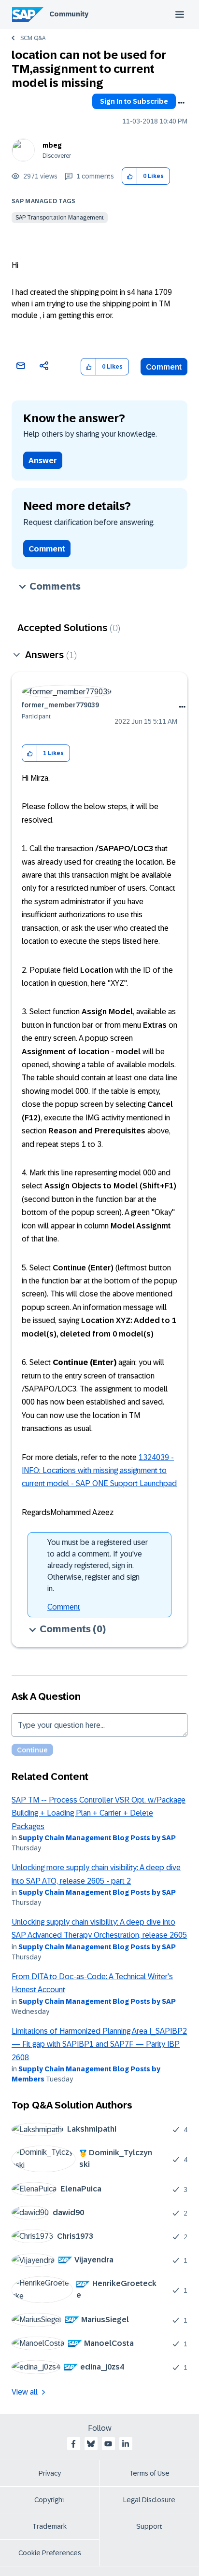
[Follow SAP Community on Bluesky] (91, 2444)
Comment (164, 367)
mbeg (52, 145)
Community (69, 14)
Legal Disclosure (149, 2500)
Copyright (50, 2500)
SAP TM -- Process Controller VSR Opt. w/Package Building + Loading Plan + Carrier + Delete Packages (99, 1813)
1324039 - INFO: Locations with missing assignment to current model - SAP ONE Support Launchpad (99, 1471)
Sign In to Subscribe (134, 101)
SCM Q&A (33, 38)
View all (25, 2392)
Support (149, 2526)
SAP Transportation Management (60, 218)
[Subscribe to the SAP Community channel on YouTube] (108, 2444)
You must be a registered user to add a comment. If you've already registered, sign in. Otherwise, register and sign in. (98, 1565)
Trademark (50, 2526)
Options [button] (181, 103)
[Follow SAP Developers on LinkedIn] (126, 2444)
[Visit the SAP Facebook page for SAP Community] (73, 2444)
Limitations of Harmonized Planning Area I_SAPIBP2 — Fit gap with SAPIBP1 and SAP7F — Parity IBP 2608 (99, 2044)
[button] (130, 176)
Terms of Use (149, 2473)
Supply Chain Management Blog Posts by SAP (97, 1838)
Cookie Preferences (50, 2553)
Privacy (50, 2473)
